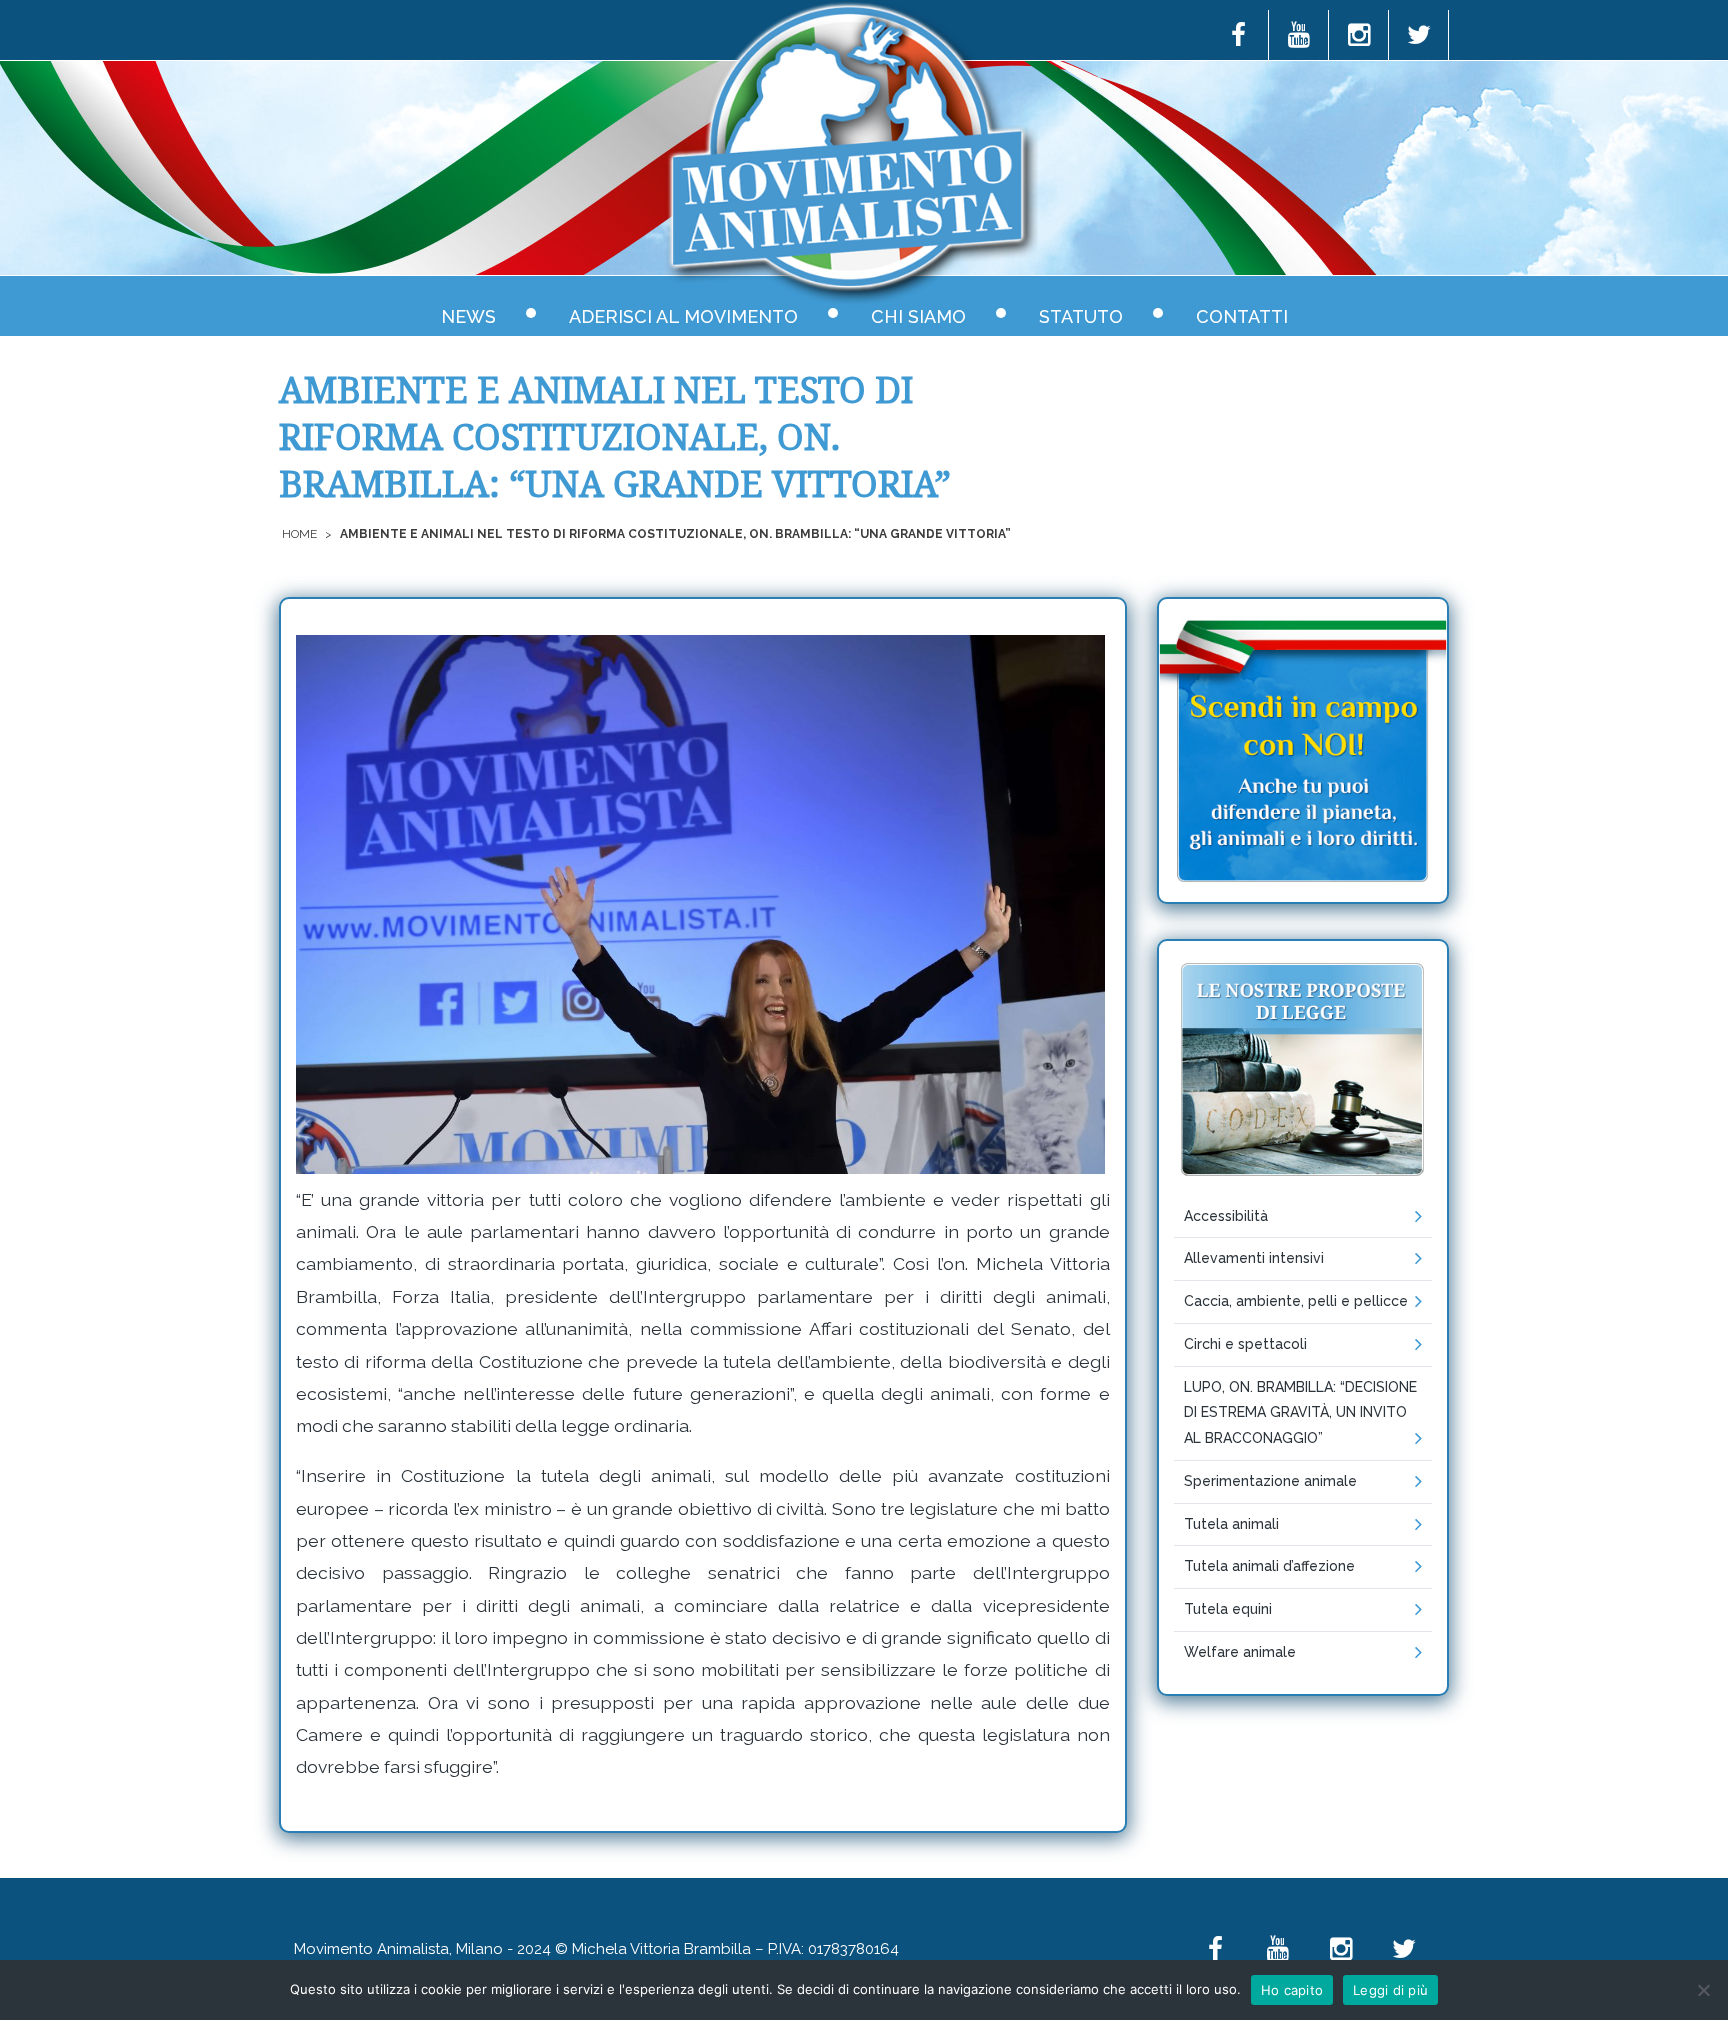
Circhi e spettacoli (1245, 1344)
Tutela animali (1231, 1524)
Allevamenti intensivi (1254, 1258)
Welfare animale (1240, 1652)
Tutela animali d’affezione (1269, 1566)
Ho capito (1292, 1990)
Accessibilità (1226, 1216)
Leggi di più (1390, 1990)
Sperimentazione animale (1270, 1481)
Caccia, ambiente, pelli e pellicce (1296, 1301)
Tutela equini (1228, 1609)
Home (299, 534)
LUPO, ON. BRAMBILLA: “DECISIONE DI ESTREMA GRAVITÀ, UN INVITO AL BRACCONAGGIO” (1300, 1413)
